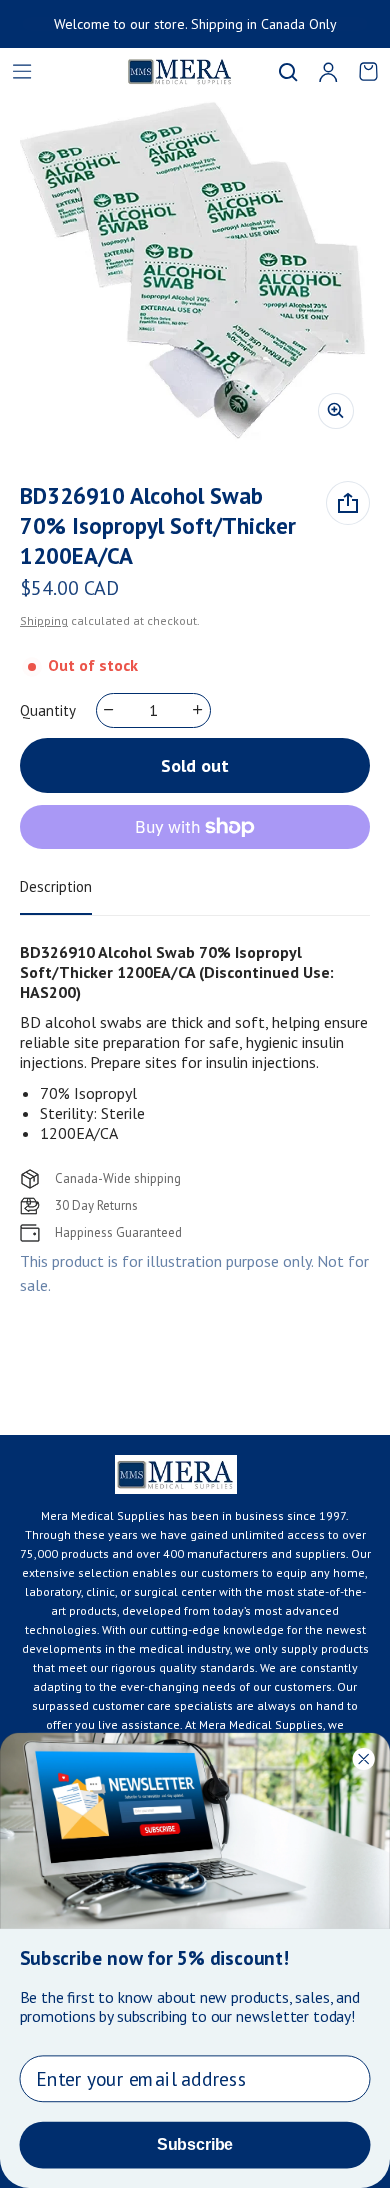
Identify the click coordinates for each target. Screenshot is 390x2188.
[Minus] (109, 710)
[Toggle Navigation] (22, 72)
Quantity (48, 710)
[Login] (328, 72)
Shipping (44, 620)
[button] (288, 72)
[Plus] (198, 710)
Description (56, 886)
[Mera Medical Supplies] (155, 71)
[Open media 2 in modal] (195, 270)
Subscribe (195, 2144)
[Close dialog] (363, 1758)
